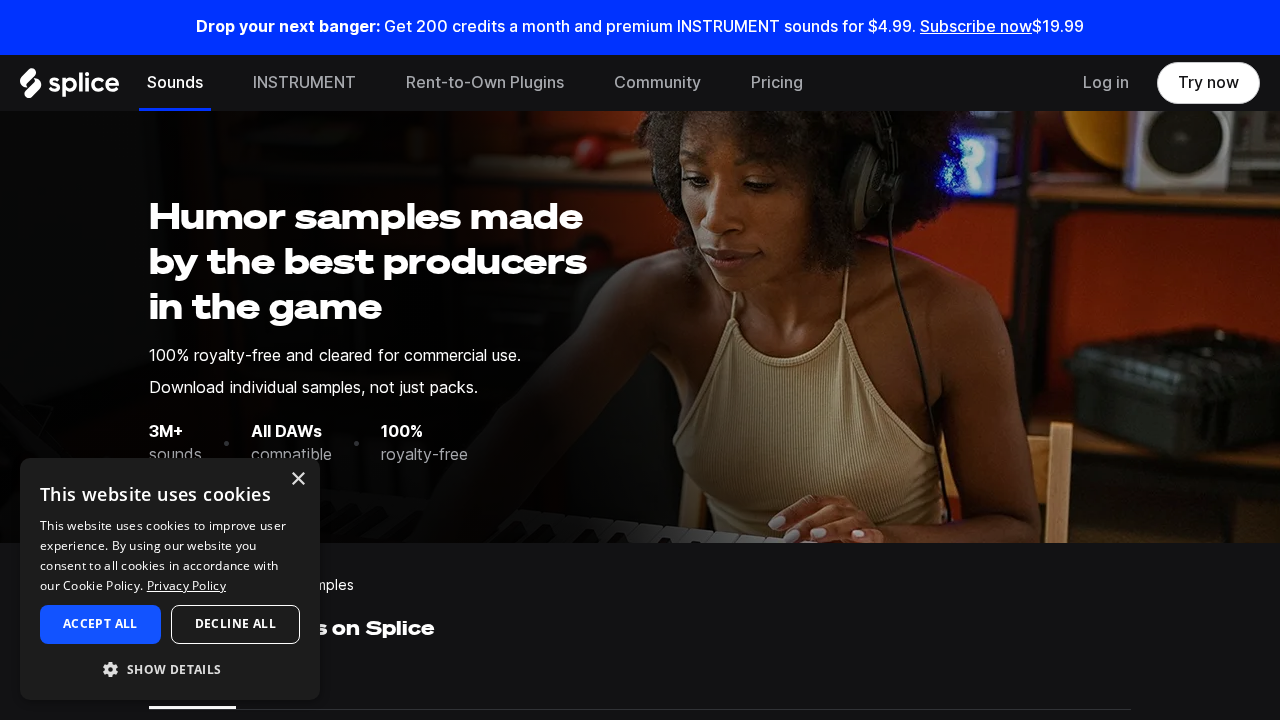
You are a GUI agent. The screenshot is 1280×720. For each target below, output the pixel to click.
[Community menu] (716, 83)
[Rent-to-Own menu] (579, 83)
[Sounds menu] (218, 83)
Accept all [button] (100, 623)
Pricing (777, 82)
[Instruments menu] (371, 83)
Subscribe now (976, 26)
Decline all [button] (235, 623)
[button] (170, 668)
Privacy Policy (186, 585)
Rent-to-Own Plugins (485, 82)
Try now (1208, 82)
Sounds (175, 82)
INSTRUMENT (304, 82)
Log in (1106, 82)
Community (657, 82)
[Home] (69, 88)
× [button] (297, 479)
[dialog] (170, 579)
